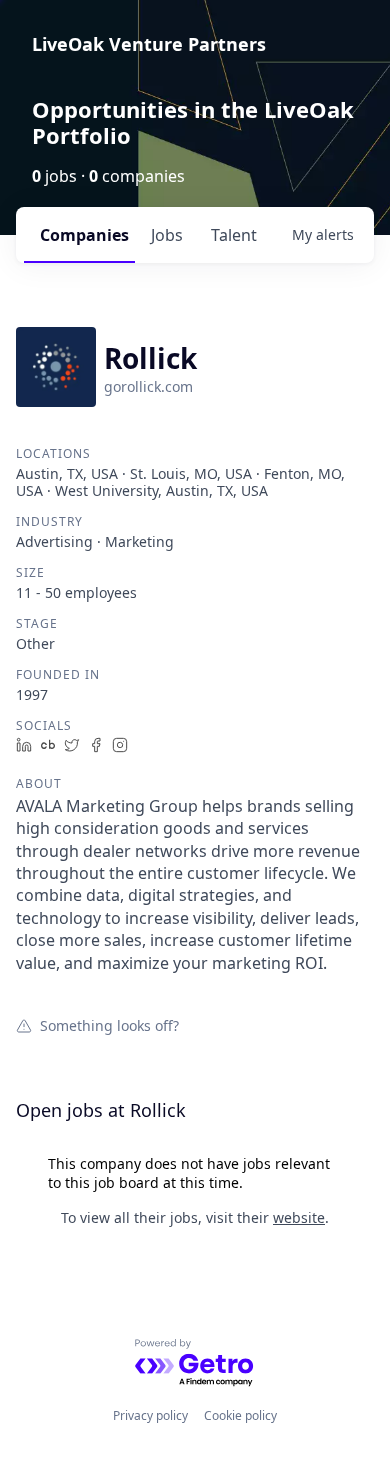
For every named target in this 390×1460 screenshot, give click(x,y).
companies (84, 235)
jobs (167, 235)
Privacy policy (150, 1415)
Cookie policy (240, 1415)
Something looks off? (109, 1025)
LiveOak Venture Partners (149, 44)
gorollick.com (148, 386)
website (299, 1217)
